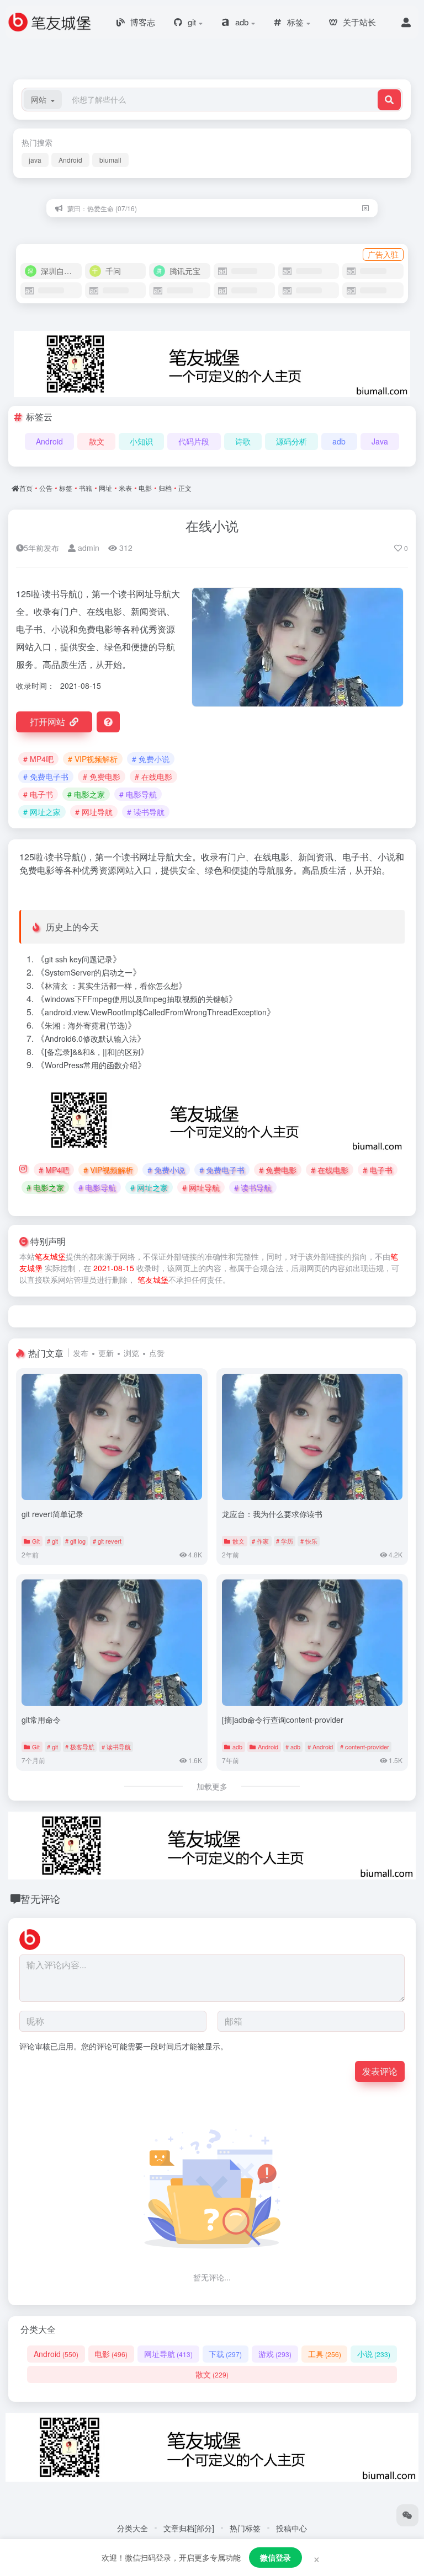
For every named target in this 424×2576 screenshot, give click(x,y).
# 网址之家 (42, 812)
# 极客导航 (80, 1747)
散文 (97, 441)
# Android (320, 1747)
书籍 (86, 488)
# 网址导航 (94, 812)
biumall (110, 160)
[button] (43, 100)
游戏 (275, 2354)
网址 (105, 488)
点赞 (157, 1353)
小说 (374, 2354)
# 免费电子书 (46, 776)
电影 (145, 488)
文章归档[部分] (189, 2528)
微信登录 (275, 2557)
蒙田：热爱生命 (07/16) (102, 208)
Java (380, 441)
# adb (293, 1747)
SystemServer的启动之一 (89, 972)
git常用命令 (41, 1720)
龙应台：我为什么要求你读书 (272, 1514)
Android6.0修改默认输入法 (91, 1038)
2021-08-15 (114, 1268)
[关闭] (365, 208)
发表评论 (380, 2071)
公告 (46, 488)
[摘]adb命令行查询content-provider (283, 1720)
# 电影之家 (86, 794)
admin (88, 548)
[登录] (406, 22)
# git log (75, 1541)
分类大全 (132, 2528)
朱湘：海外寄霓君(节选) (86, 1025)
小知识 (141, 441)
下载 (225, 2354)
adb (339, 441)
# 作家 (260, 1541)
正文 (185, 488)
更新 (106, 1353)
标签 (66, 488)
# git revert (107, 1541)
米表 (125, 488)
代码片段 (194, 441)
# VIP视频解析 (93, 759)
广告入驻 (383, 254)
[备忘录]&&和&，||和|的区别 (92, 1052)
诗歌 (243, 441)
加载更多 (212, 1786)
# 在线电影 (153, 776)
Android (70, 160)
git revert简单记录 (52, 1514)
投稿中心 (291, 2528)
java (35, 160)
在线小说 (212, 525)
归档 (165, 488)
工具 (325, 2354)
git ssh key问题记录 (79, 959)
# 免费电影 (102, 776)
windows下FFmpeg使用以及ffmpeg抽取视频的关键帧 (137, 999)
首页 (26, 488)
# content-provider (365, 1747)
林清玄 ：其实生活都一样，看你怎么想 (112, 986)
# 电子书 (38, 794)
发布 (81, 1353)
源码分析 (291, 441)
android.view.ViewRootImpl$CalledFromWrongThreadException (156, 1012)
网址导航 (168, 2354)
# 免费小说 (151, 759)
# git (52, 1541)
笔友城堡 (50, 1256)
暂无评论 (40, 1898)
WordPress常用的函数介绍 (91, 1065)
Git (36, 1541)
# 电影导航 (138, 794)
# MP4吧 (38, 759)
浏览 (131, 1353)
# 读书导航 (146, 812)
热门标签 (245, 2528)
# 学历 (285, 1541)
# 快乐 (309, 1541)
